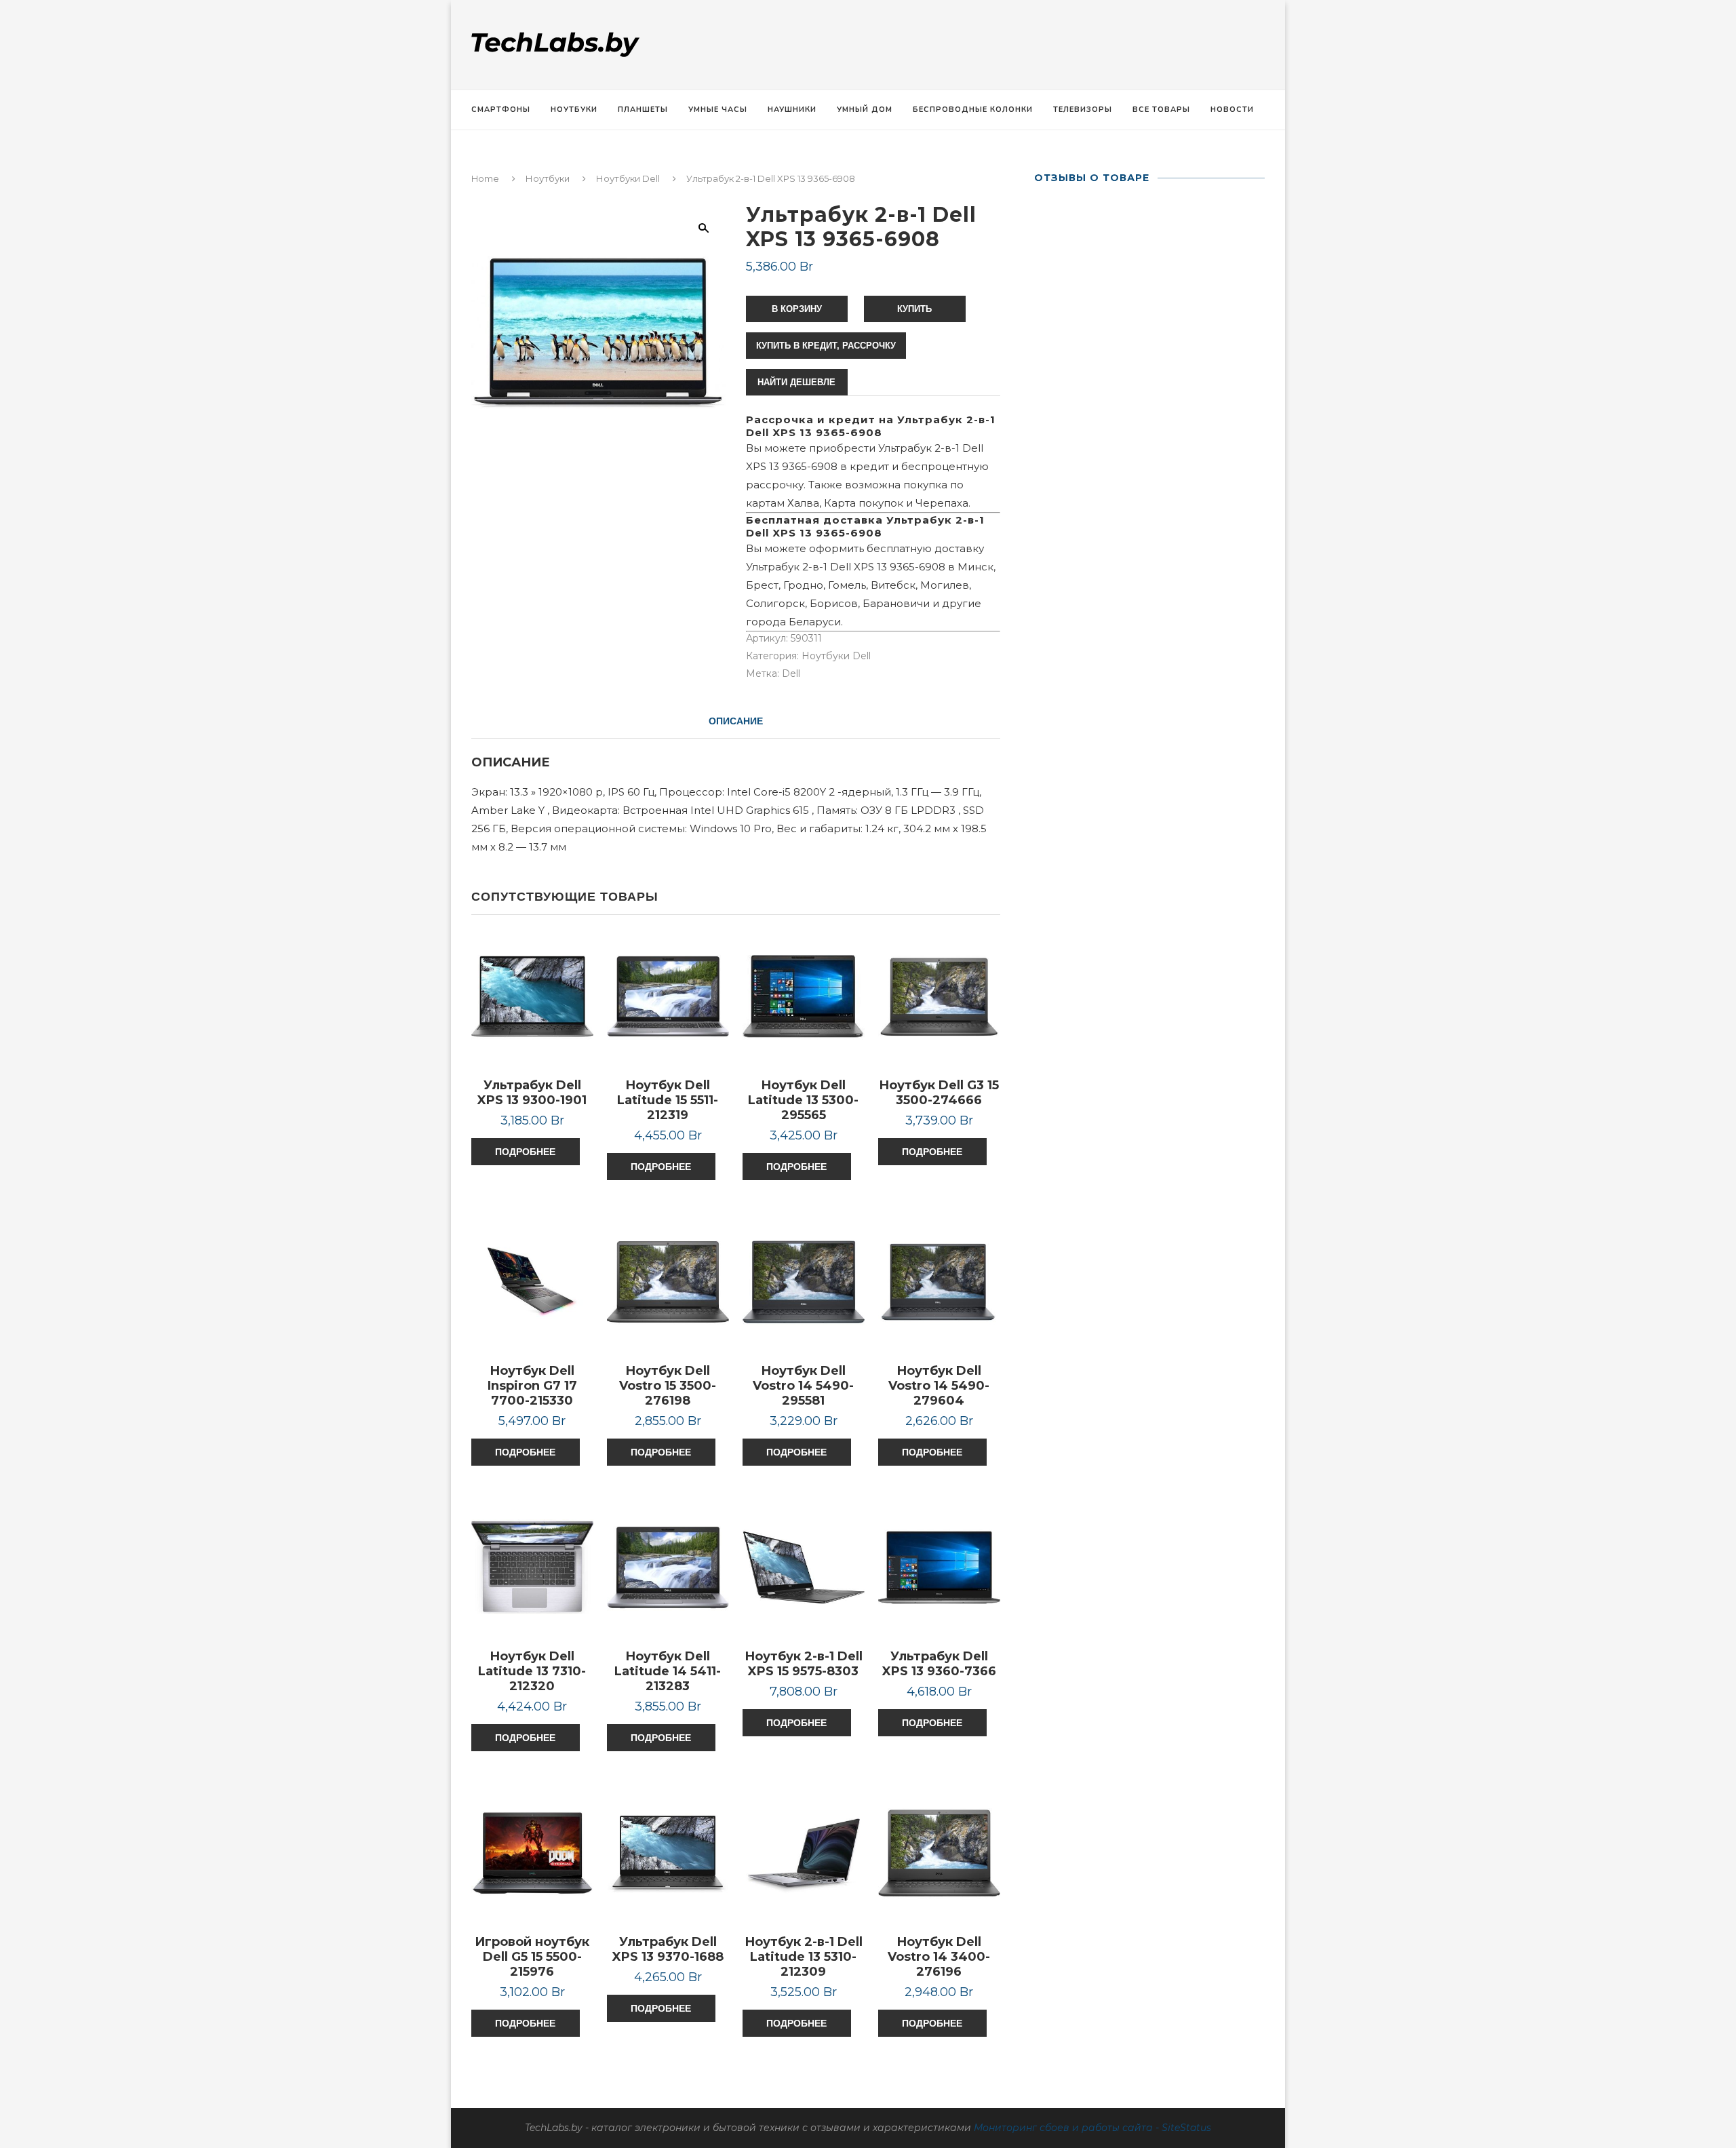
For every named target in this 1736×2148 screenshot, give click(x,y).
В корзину (797, 309)
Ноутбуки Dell (628, 178)
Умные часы (718, 110)
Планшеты (643, 110)
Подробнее (525, 1152)
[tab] (736, 721)
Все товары (1161, 110)
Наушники (792, 110)
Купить (914, 309)
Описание (736, 721)
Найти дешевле (796, 382)
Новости (1232, 110)
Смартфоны (501, 110)
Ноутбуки (574, 110)
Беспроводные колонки (973, 110)
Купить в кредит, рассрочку (826, 346)
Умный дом (865, 110)
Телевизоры (1083, 110)
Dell (791, 673)
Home (485, 178)
